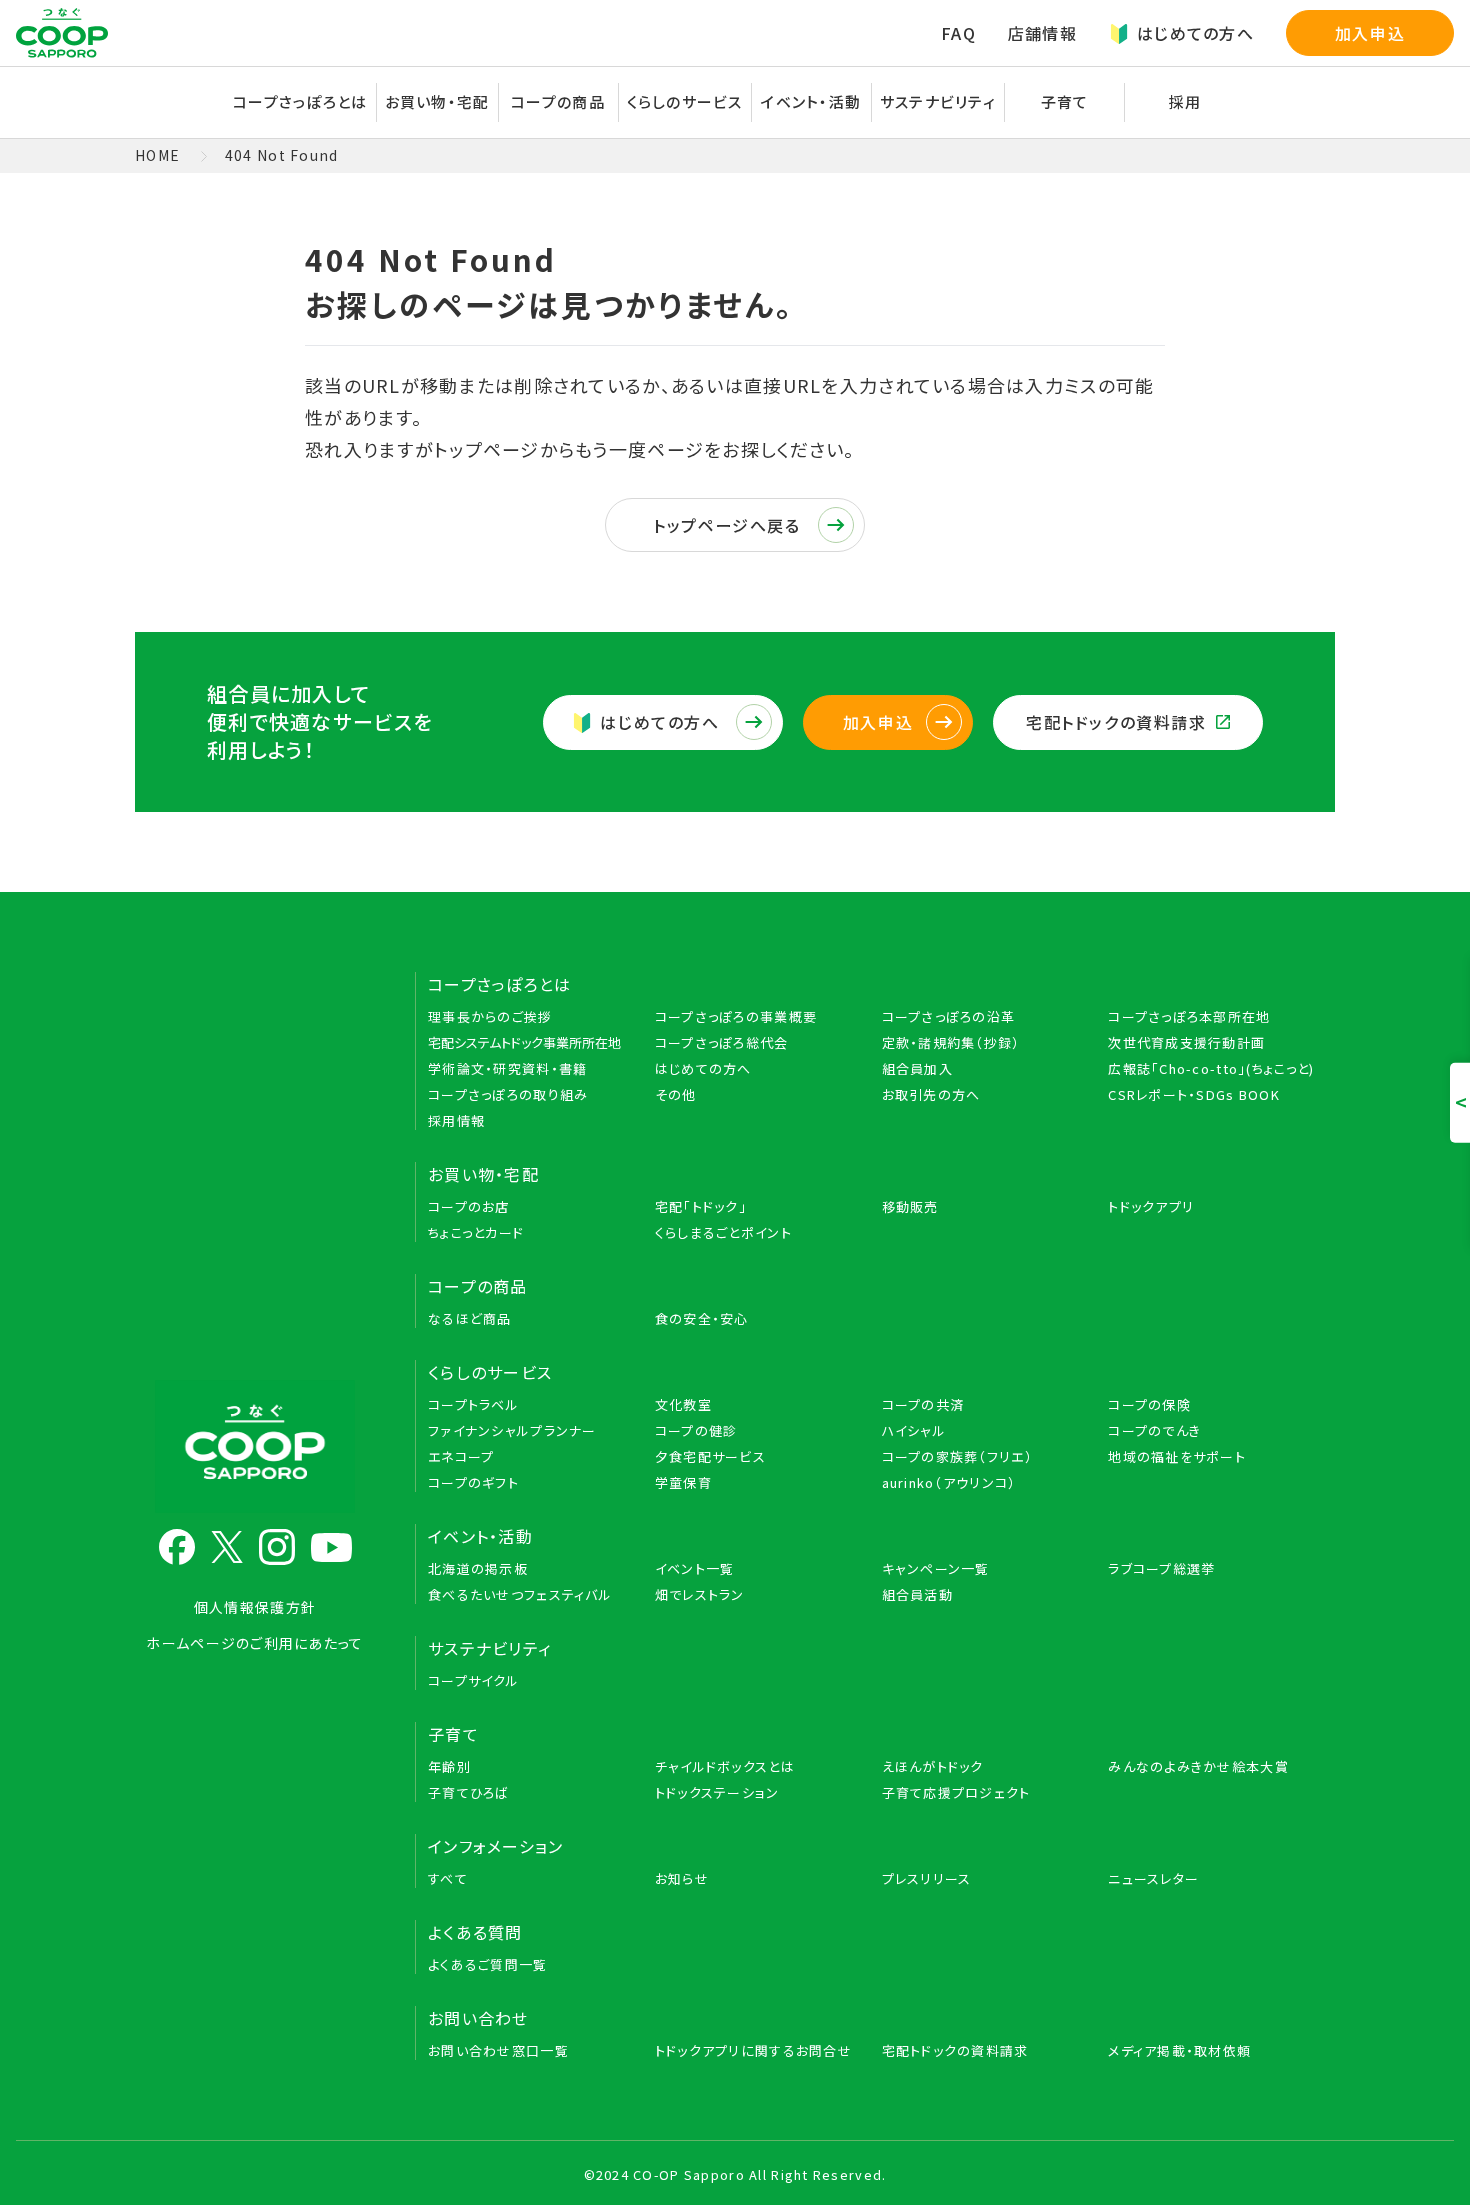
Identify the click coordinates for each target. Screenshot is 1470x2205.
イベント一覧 (695, 1568)
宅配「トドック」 (701, 1206)
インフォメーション (496, 1846)
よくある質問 (475, 1932)
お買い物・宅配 (483, 1174)
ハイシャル (914, 1430)
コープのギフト (473, 1482)
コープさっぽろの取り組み (508, 1094)
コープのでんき (1154, 1430)
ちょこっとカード (476, 1232)
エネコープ (461, 1456)
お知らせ (682, 1878)
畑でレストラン (700, 1594)
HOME (157, 155)
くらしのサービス (490, 1372)
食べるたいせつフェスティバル (520, 1594)
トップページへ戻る (726, 525)
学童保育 (683, 1482)
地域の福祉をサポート (1177, 1456)
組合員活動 (917, 1594)
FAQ (958, 33)
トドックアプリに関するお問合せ (753, 2050)
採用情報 (456, 1120)
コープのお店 (469, 1206)
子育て (453, 1734)
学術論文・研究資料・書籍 (507, 1068)
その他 (676, 1094)
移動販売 (910, 1206)
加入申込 (1370, 33)
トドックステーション (717, 1792)
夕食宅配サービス (710, 1456)
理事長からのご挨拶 (490, 1016)
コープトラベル (473, 1404)
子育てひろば (469, 1792)
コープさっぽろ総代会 (722, 1042)
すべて (448, 1878)
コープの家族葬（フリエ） (957, 1456)
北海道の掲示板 (478, 1568)
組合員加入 (917, 1068)
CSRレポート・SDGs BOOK (1194, 1094)
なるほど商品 (470, 1318)
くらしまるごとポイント (723, 1232)
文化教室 (683, 1404)
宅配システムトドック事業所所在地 (524, 1042)
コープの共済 (923, 1404)
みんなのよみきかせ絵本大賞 (1198, 1766)
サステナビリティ (938, 101)
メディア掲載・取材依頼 (1179, 2050)
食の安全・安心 (702, 1318)
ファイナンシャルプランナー (512, 1430)
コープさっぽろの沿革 (949, 1016)
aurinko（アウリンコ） (949, 1482)
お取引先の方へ (931, 1094)
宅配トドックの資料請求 (1116, 722)
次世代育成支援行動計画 (1186, 1042)
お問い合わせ (478, 2018)
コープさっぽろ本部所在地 (1189, 1016)
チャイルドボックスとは (725, 1766)
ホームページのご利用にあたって (254, 1643)
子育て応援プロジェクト (956, 1792)
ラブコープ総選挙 (1161, 1568)
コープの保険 (1149, 1404)
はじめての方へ (1195, 33)
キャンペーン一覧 (936, 1568)
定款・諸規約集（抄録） (951, 1042)
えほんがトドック (933, 1766)
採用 (1185, 101)
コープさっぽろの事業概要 (736, 1016)
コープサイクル (473, 1680)
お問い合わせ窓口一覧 (498, 2050)
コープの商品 (478, 1286)
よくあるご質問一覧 (488, 1964)
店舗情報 (1042, 33)
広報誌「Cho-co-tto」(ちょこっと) (1211, 1068)
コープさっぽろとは (500, 984)
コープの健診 (696, 1430)
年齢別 (449, 1766)
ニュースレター (1153, 1878)
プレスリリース (927, 1878)
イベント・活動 (480, 1536)
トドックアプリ (1151, 1206)
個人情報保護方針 (255, 1607)
